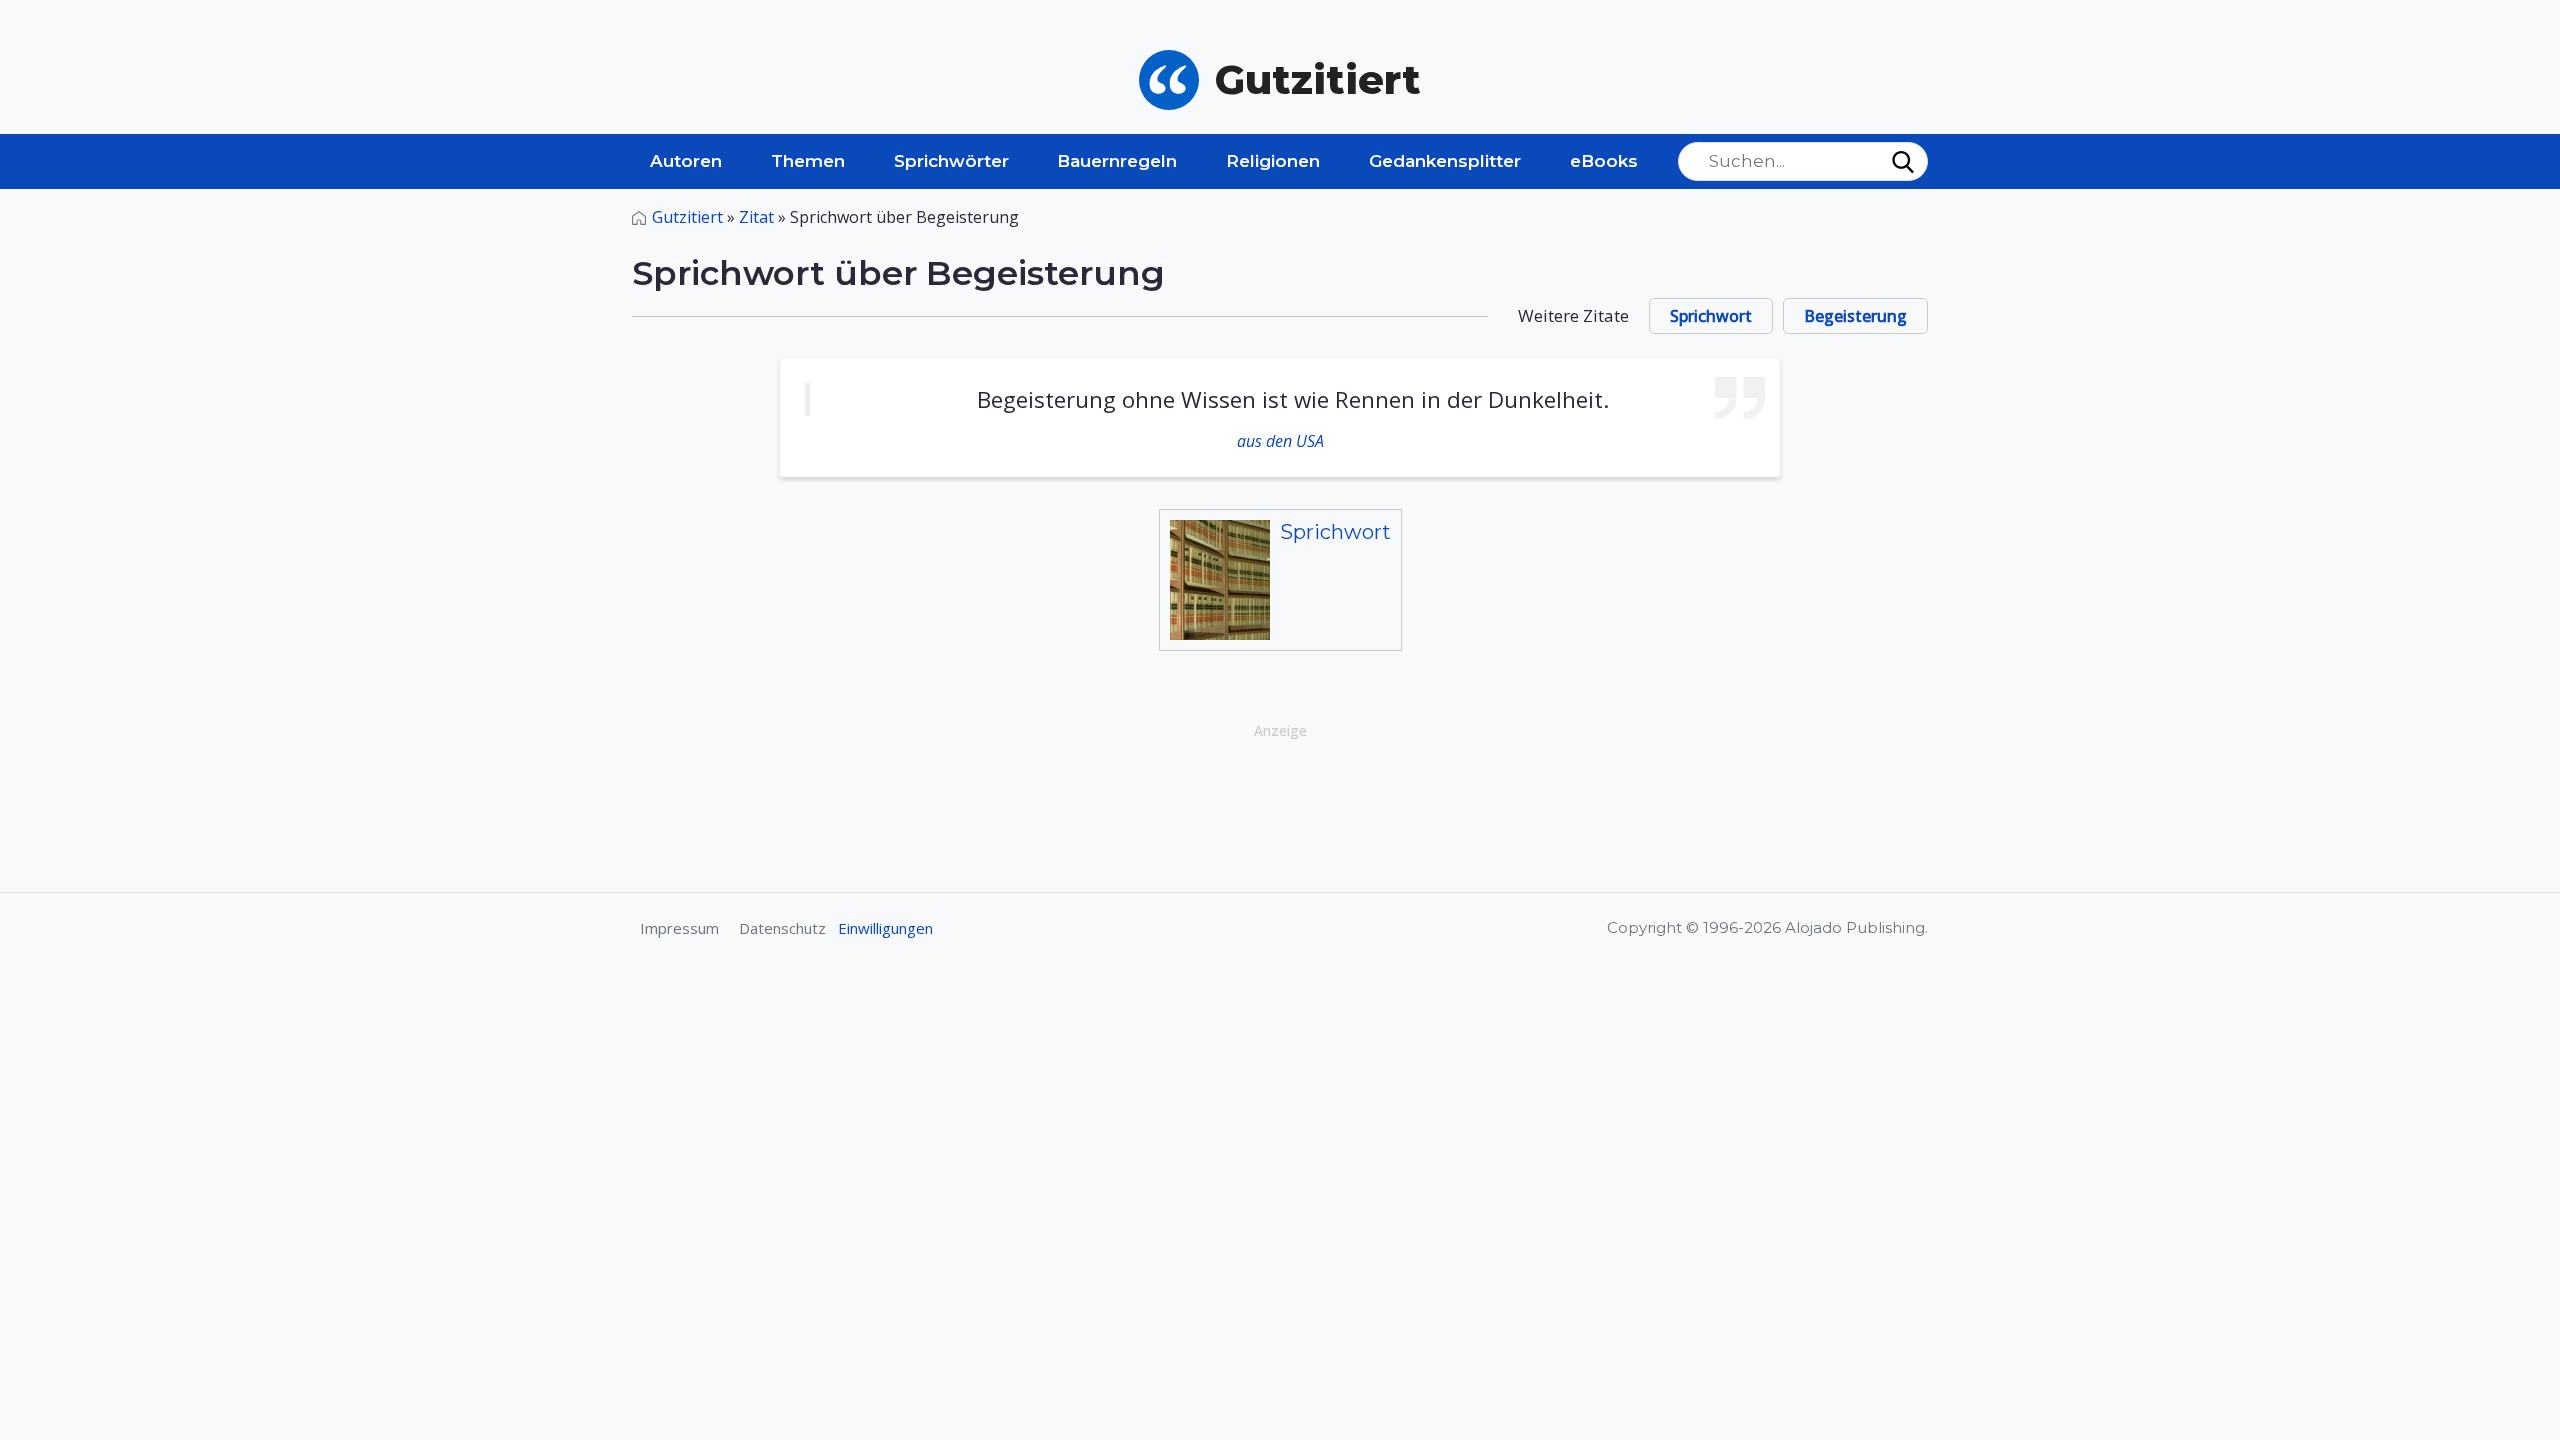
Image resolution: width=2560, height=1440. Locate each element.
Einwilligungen (885, 928)
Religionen (1273, 161)
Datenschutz (782, 928)
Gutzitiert (687, 217)
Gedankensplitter (1445, 161)
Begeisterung (1855, 316)
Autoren (686, 161)
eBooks (1604, 161)
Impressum (679, 928)
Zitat (756, 217)
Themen (808, 161)
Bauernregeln (1117, 161)
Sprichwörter (951, 161)
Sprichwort (1711, 316)
